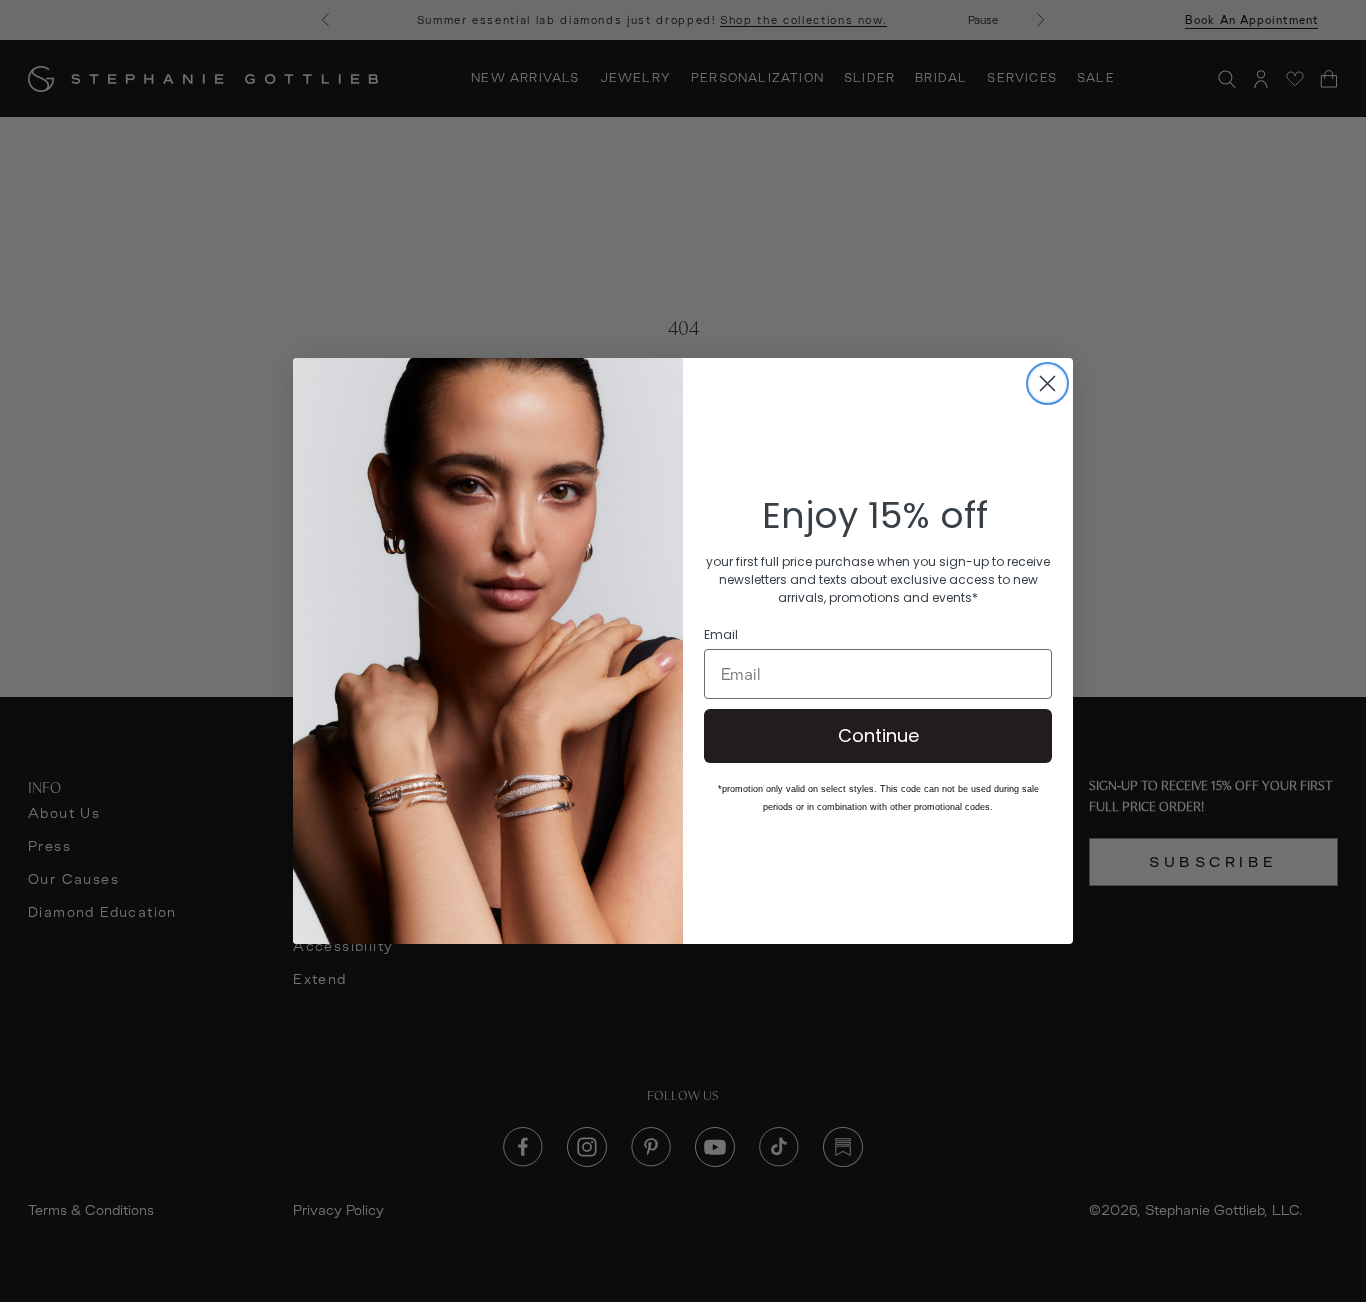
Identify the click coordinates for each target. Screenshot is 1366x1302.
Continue (878, 735)
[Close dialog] (1047, 383)
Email (721, 635)
